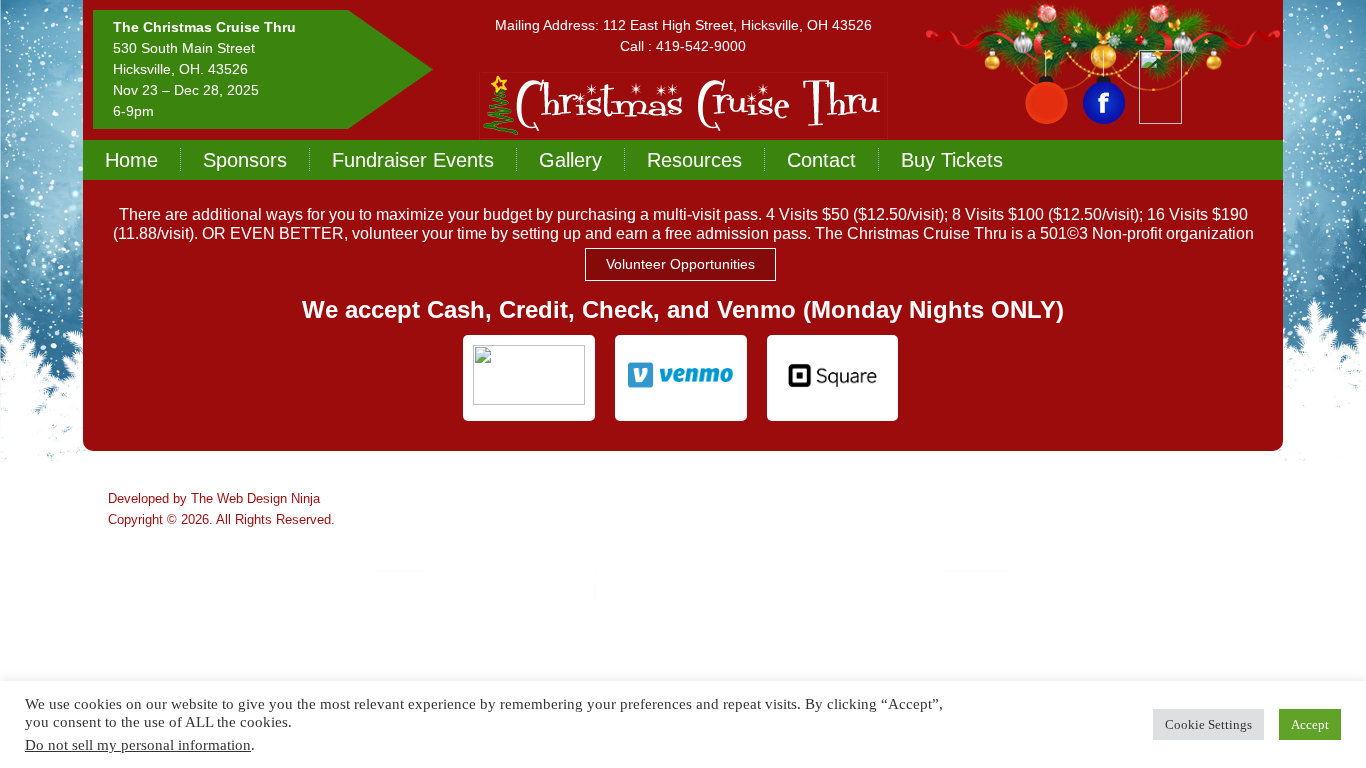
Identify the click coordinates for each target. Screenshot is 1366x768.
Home (131, 160)
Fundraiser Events (413, 160)
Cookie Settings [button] (1208, 724)
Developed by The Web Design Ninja (214, 498)
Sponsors (245, 160)
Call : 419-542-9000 (683, 46)
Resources (694, 160)
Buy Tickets (952, 160)
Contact (821, 160)
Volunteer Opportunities (680, 264)
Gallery (570, 160)
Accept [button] (1310, 724)
